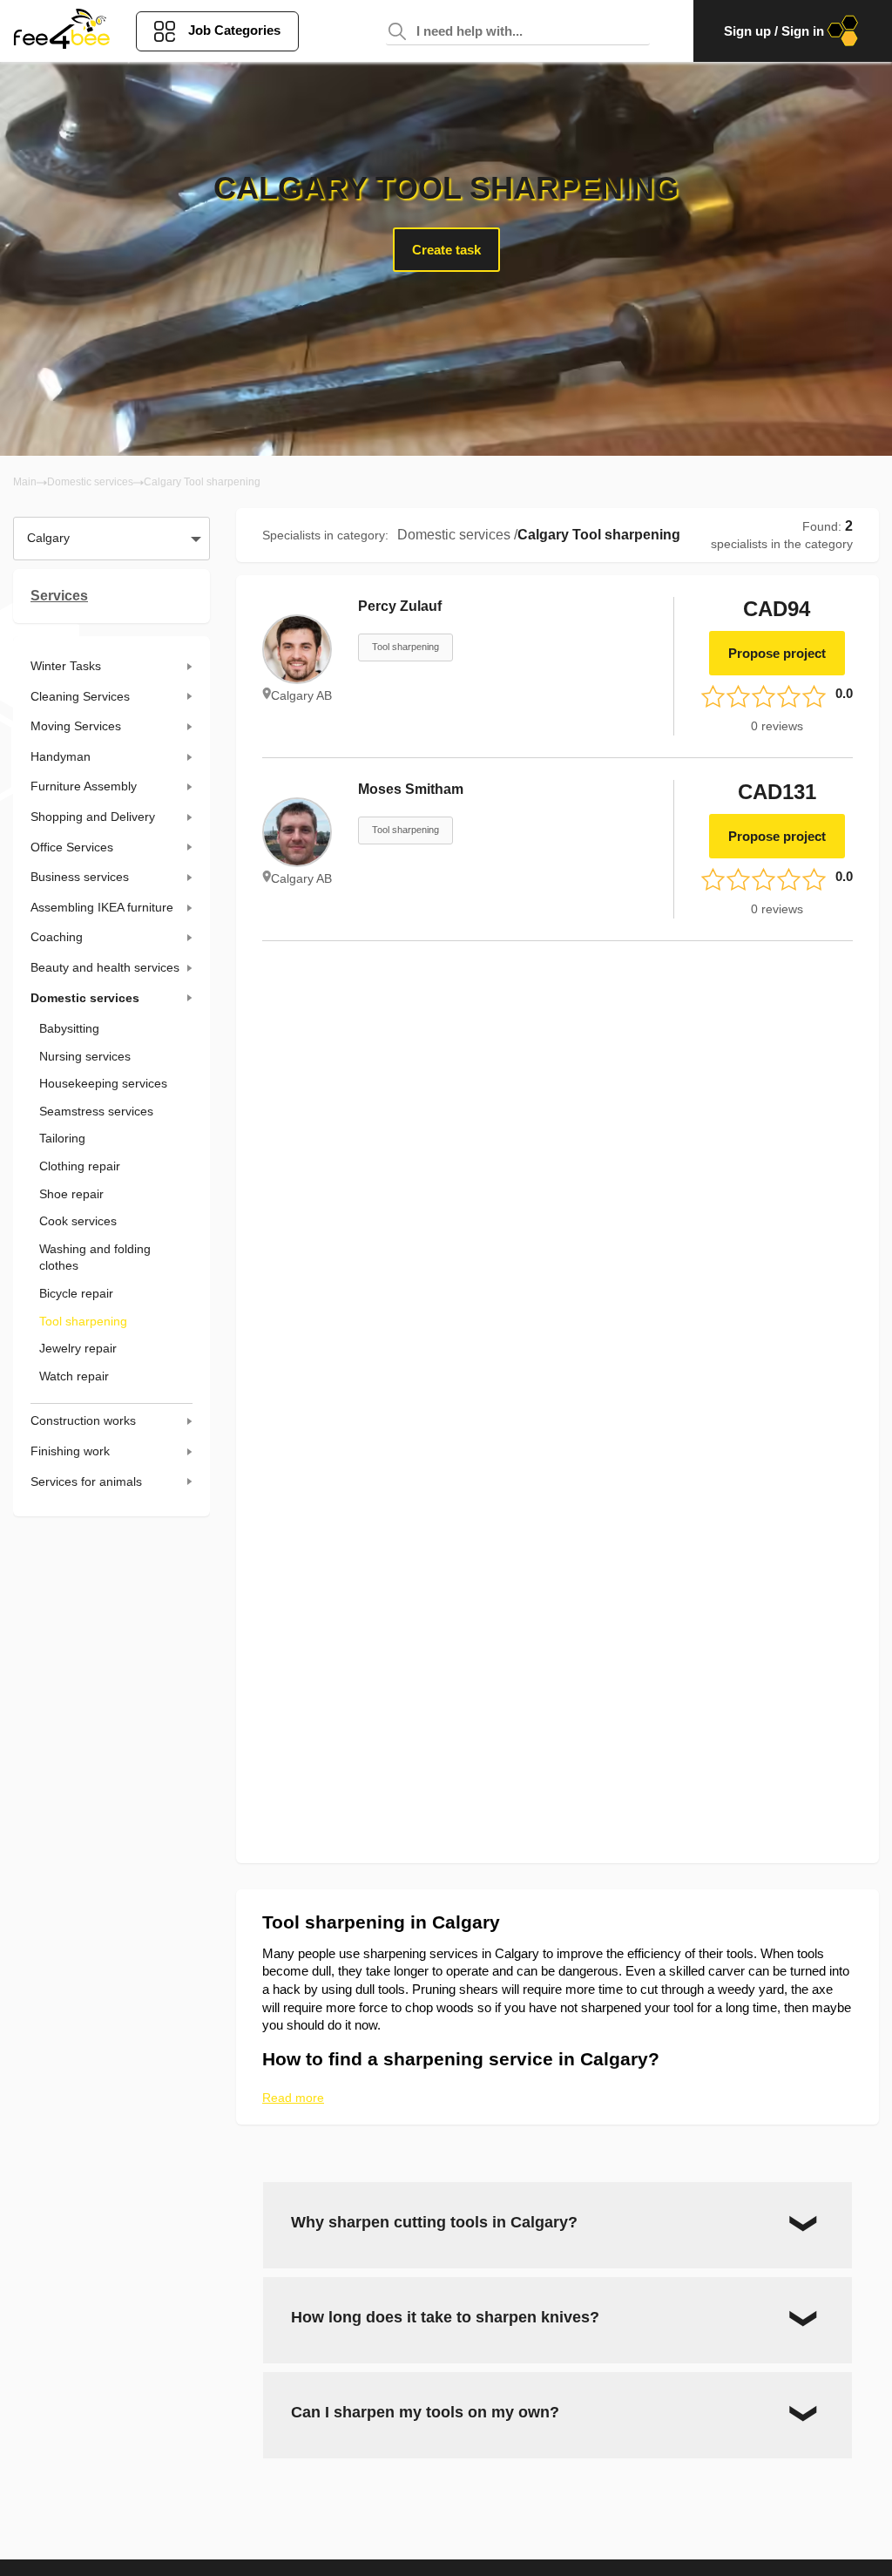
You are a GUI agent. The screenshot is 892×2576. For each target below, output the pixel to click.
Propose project (777, 653)
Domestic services (90, 482)
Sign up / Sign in (774, 31)
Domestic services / (457, 535)
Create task (446, 250)
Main (25, 482)
